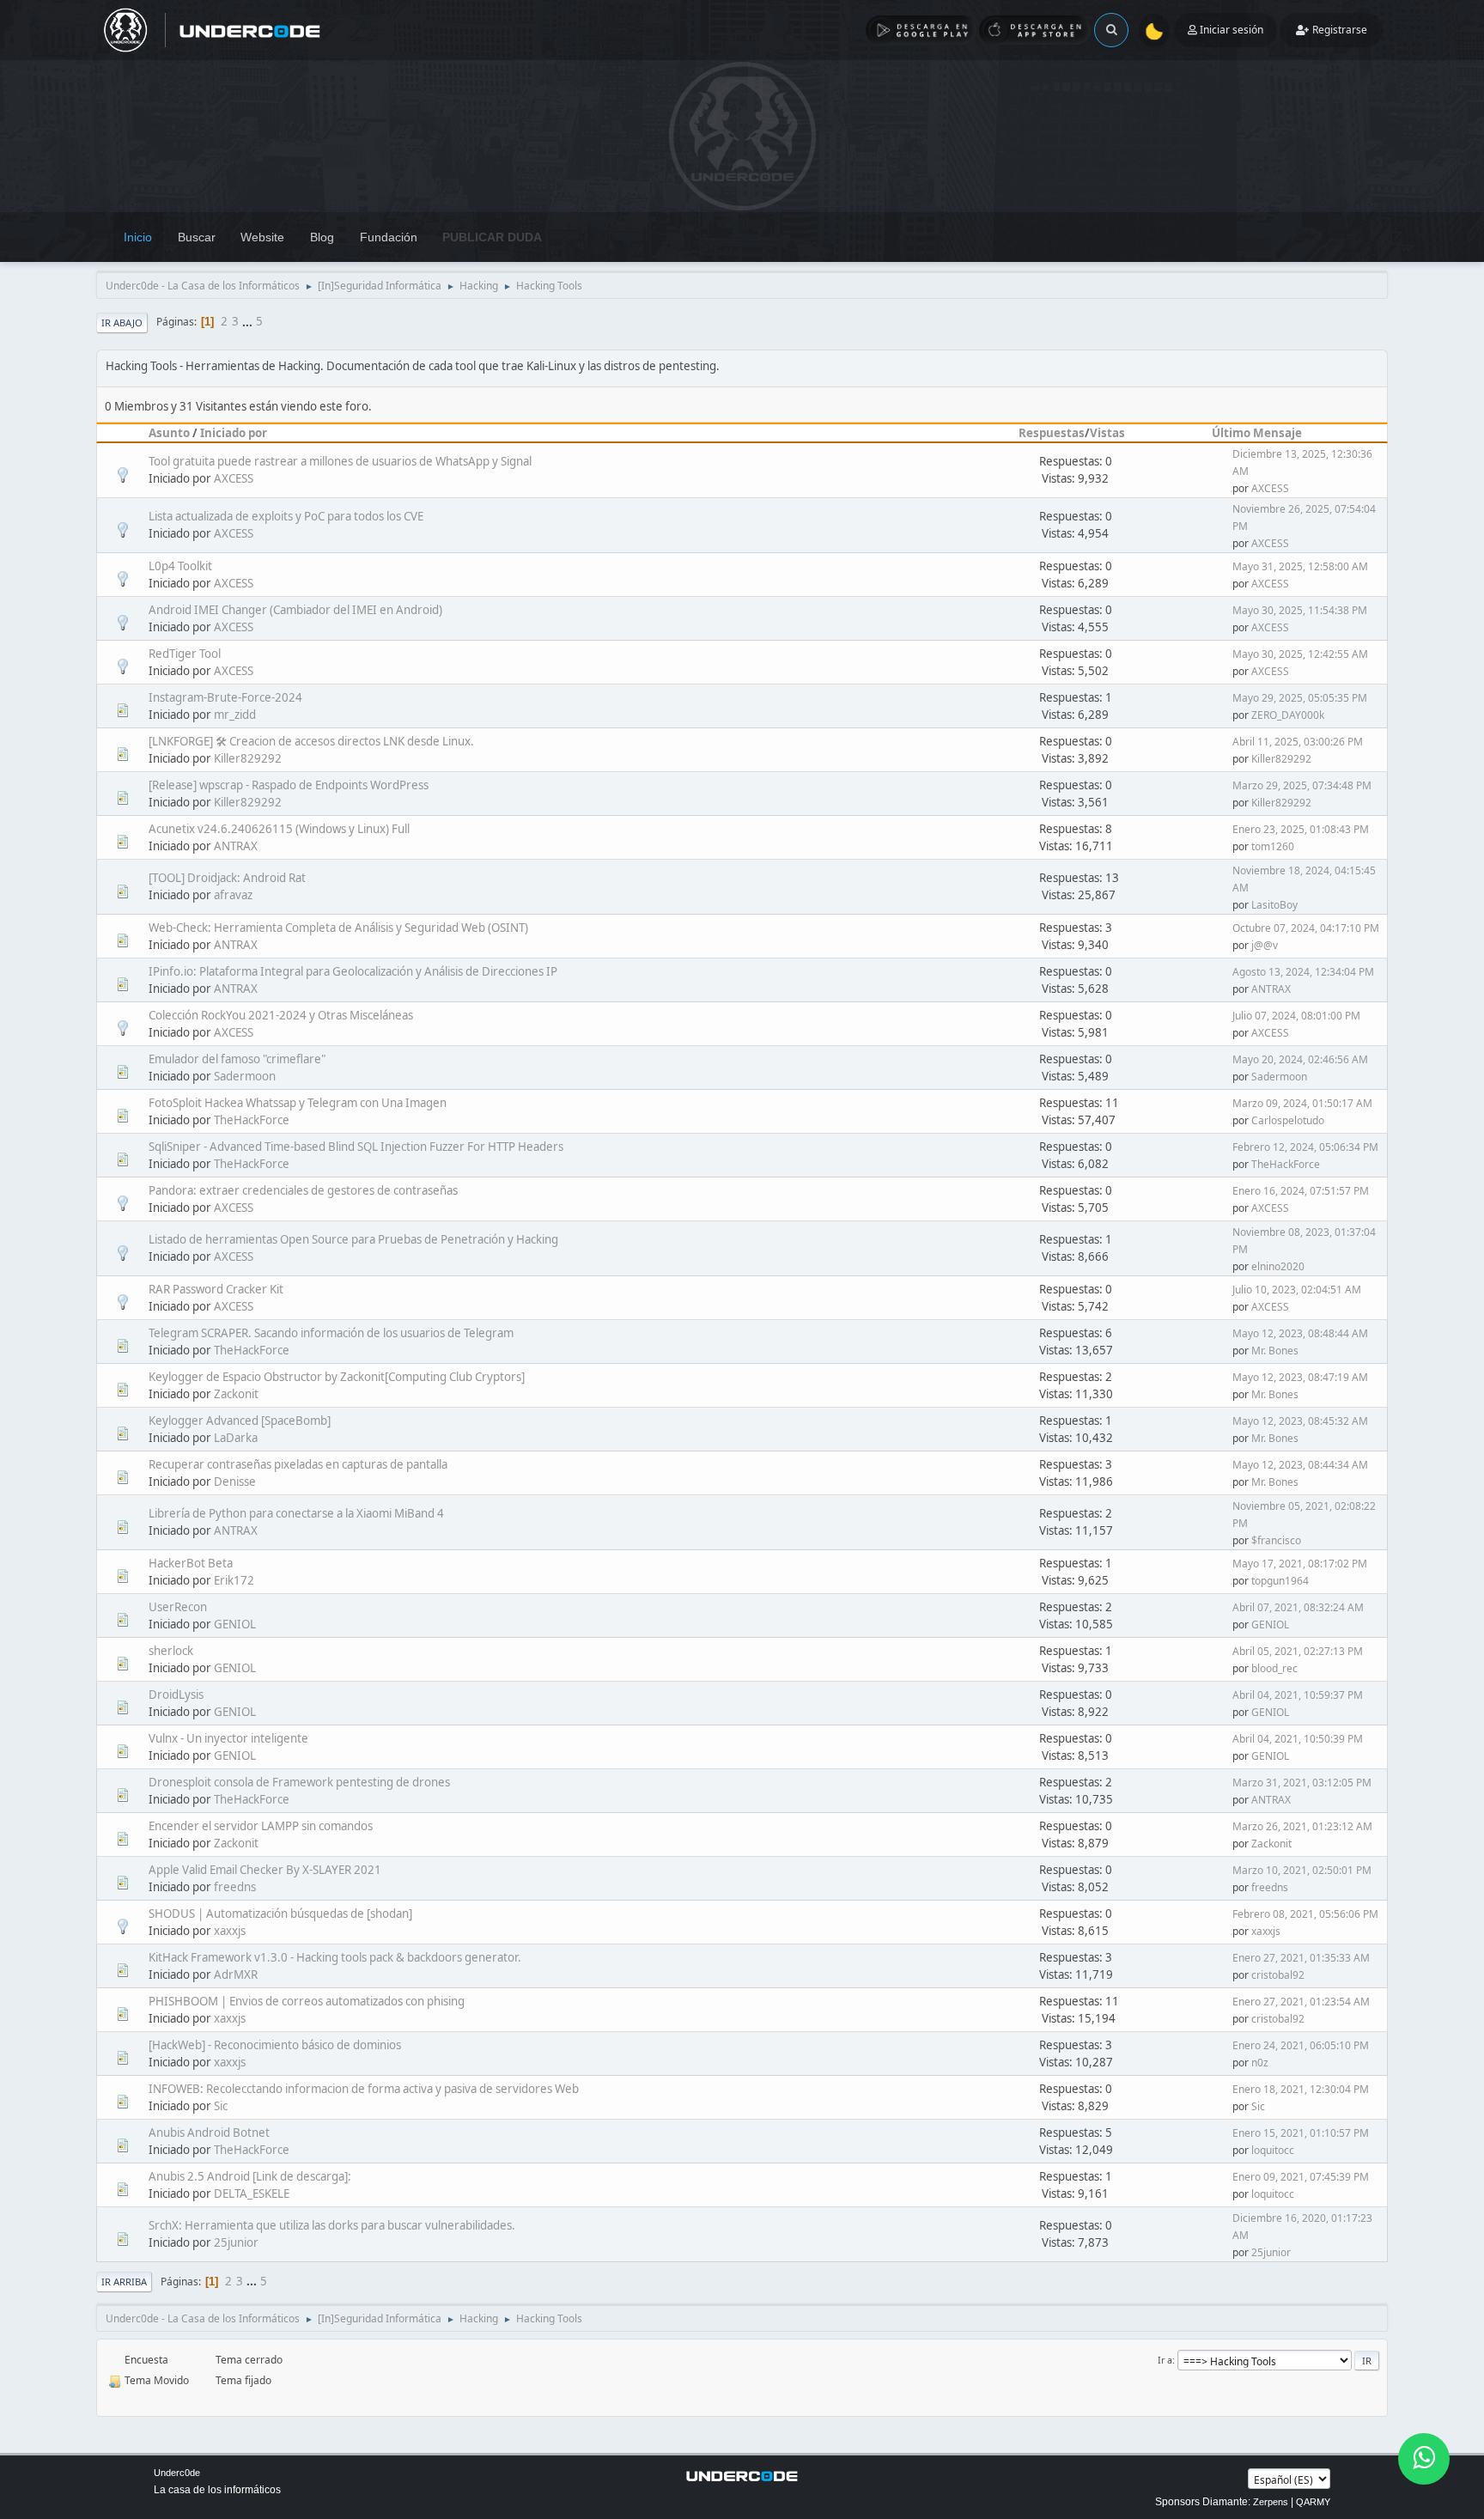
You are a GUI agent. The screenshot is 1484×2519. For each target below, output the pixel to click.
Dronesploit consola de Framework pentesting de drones (299, 1782)
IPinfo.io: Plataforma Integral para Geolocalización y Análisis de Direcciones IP (353, 971)
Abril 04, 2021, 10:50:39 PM (1298, 1739)
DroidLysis (176, 1695)
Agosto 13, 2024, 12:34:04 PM (1303, 972)
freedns (235, 1887)
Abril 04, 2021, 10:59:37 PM (1298, 1695)
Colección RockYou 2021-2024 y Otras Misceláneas (281, 1015)
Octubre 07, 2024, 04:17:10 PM (1306, 928)
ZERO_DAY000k (1288, 715)
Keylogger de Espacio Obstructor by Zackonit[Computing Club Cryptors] (337, 1377)
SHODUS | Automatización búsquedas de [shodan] (280, 1914)
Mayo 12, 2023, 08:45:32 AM (1300, 1421)
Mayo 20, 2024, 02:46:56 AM (1300, 1059)
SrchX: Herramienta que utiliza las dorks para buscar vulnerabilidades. (332, 2225)
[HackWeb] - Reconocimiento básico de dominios (275, 2045)
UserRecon (178, 1607)
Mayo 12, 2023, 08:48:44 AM (1300, 1333)
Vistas (1107, 433)
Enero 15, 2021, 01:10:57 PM (1301, 2133)
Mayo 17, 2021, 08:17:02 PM (1300, 1564)
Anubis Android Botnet (209, 2133)
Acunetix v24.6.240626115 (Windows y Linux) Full (279, 829)
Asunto (169, 433)
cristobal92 (1278, 1975)
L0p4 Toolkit (180, 566)
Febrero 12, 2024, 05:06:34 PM (1305, 1147)
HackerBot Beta (191, 1563)
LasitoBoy (1274, 905)
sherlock (171, 1651)
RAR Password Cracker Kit (216, 1289)
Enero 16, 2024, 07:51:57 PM (1301, 1191)
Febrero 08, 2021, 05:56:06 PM (1305, 1914)
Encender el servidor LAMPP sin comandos (261, 1826)
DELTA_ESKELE (252, 2193)
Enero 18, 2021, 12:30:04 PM (1301, 2089)
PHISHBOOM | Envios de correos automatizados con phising (307, 2001)
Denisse (235, 1482)
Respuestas (1052, 433)
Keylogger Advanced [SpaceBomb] (240, 1421)
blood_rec (1274, 1668)
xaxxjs (230, 1931)
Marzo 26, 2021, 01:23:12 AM (1302, 1826)
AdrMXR (236, 1974)
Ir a (1165, 2360)
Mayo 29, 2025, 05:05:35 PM (1300, 698)
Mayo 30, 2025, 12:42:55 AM (1300, 654)
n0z (1260, 2063)
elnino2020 (1278, 1266)
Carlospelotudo (1288, 1120)
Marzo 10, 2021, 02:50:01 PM (1302, 1870)
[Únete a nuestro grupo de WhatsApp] (1424, 2459)
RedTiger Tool (185, 654)
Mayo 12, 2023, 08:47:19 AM (1300, 1377)
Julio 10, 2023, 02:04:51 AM (1297, 1290)
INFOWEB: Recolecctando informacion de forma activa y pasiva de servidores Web (364, 2089)
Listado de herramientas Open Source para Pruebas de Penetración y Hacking (353, 1239)
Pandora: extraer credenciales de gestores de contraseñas (303, 1190)
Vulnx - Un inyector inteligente (228, 1738)
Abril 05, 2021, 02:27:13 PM (1298, 1651)
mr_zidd (235, 715)
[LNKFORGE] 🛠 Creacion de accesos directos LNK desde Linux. (311, 741)
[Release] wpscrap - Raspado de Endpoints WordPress (289, 785)
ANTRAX (236, 846)
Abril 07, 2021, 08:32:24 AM (1298, 1607)
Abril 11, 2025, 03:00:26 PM (1298, 742)
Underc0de (177, 2473)
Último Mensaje (1257, 433)
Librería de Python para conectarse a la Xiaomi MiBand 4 (296, 1513)
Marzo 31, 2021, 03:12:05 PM (1302, 1783)
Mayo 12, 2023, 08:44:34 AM (1300, 1465)
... (249, 321)
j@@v (1265, 945)
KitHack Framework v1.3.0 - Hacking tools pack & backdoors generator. (335, 1957)
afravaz (233, 895)
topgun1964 (1280, 1581)
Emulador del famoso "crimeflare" (237, 1059)
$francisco (1276, 1540)
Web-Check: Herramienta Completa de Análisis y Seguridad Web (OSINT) (338, 928)
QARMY (1313, 2502)
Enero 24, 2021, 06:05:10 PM (1301, 2045)
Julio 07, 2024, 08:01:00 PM (1296, 1016)
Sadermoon (245, 1076)
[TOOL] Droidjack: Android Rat (227, 878)
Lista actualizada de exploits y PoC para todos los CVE (286, 516)
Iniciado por (234, 433)
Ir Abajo (122, 322)
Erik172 (234, 1580)
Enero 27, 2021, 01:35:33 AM (1301, 1958)
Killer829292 (248, 758)
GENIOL (235, 1624)
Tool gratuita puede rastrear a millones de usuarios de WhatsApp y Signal (340, 461)
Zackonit (236, 1394)
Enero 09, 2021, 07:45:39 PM (1301, 2177)
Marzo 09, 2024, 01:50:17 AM (1302, 1103)
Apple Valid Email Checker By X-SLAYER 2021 (265, 1870)
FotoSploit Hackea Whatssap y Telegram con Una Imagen (298, 1103)
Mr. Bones (1275, 1351)
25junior (236, 2242)
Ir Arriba (124, 2282)
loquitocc (1273, 2150)
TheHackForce (252, 1120)
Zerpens (1271, 2502)
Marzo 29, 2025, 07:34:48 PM (1302, 785)
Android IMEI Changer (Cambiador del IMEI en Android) (295, 610)
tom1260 (1273, 846)
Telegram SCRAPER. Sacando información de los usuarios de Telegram (331, 1333)
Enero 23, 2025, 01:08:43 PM (1301, 829)
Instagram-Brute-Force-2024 (225, 697)
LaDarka (236, 1438)
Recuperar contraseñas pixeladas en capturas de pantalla (298, 1464)
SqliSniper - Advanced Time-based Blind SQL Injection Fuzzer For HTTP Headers (356, 1147)
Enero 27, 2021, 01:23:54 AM (1301, 2002)
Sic (221, 2106)
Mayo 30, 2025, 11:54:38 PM (1300, 610)
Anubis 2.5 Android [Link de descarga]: (250, 2176)
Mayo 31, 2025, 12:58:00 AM (1300, 566)
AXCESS (234, 478)
